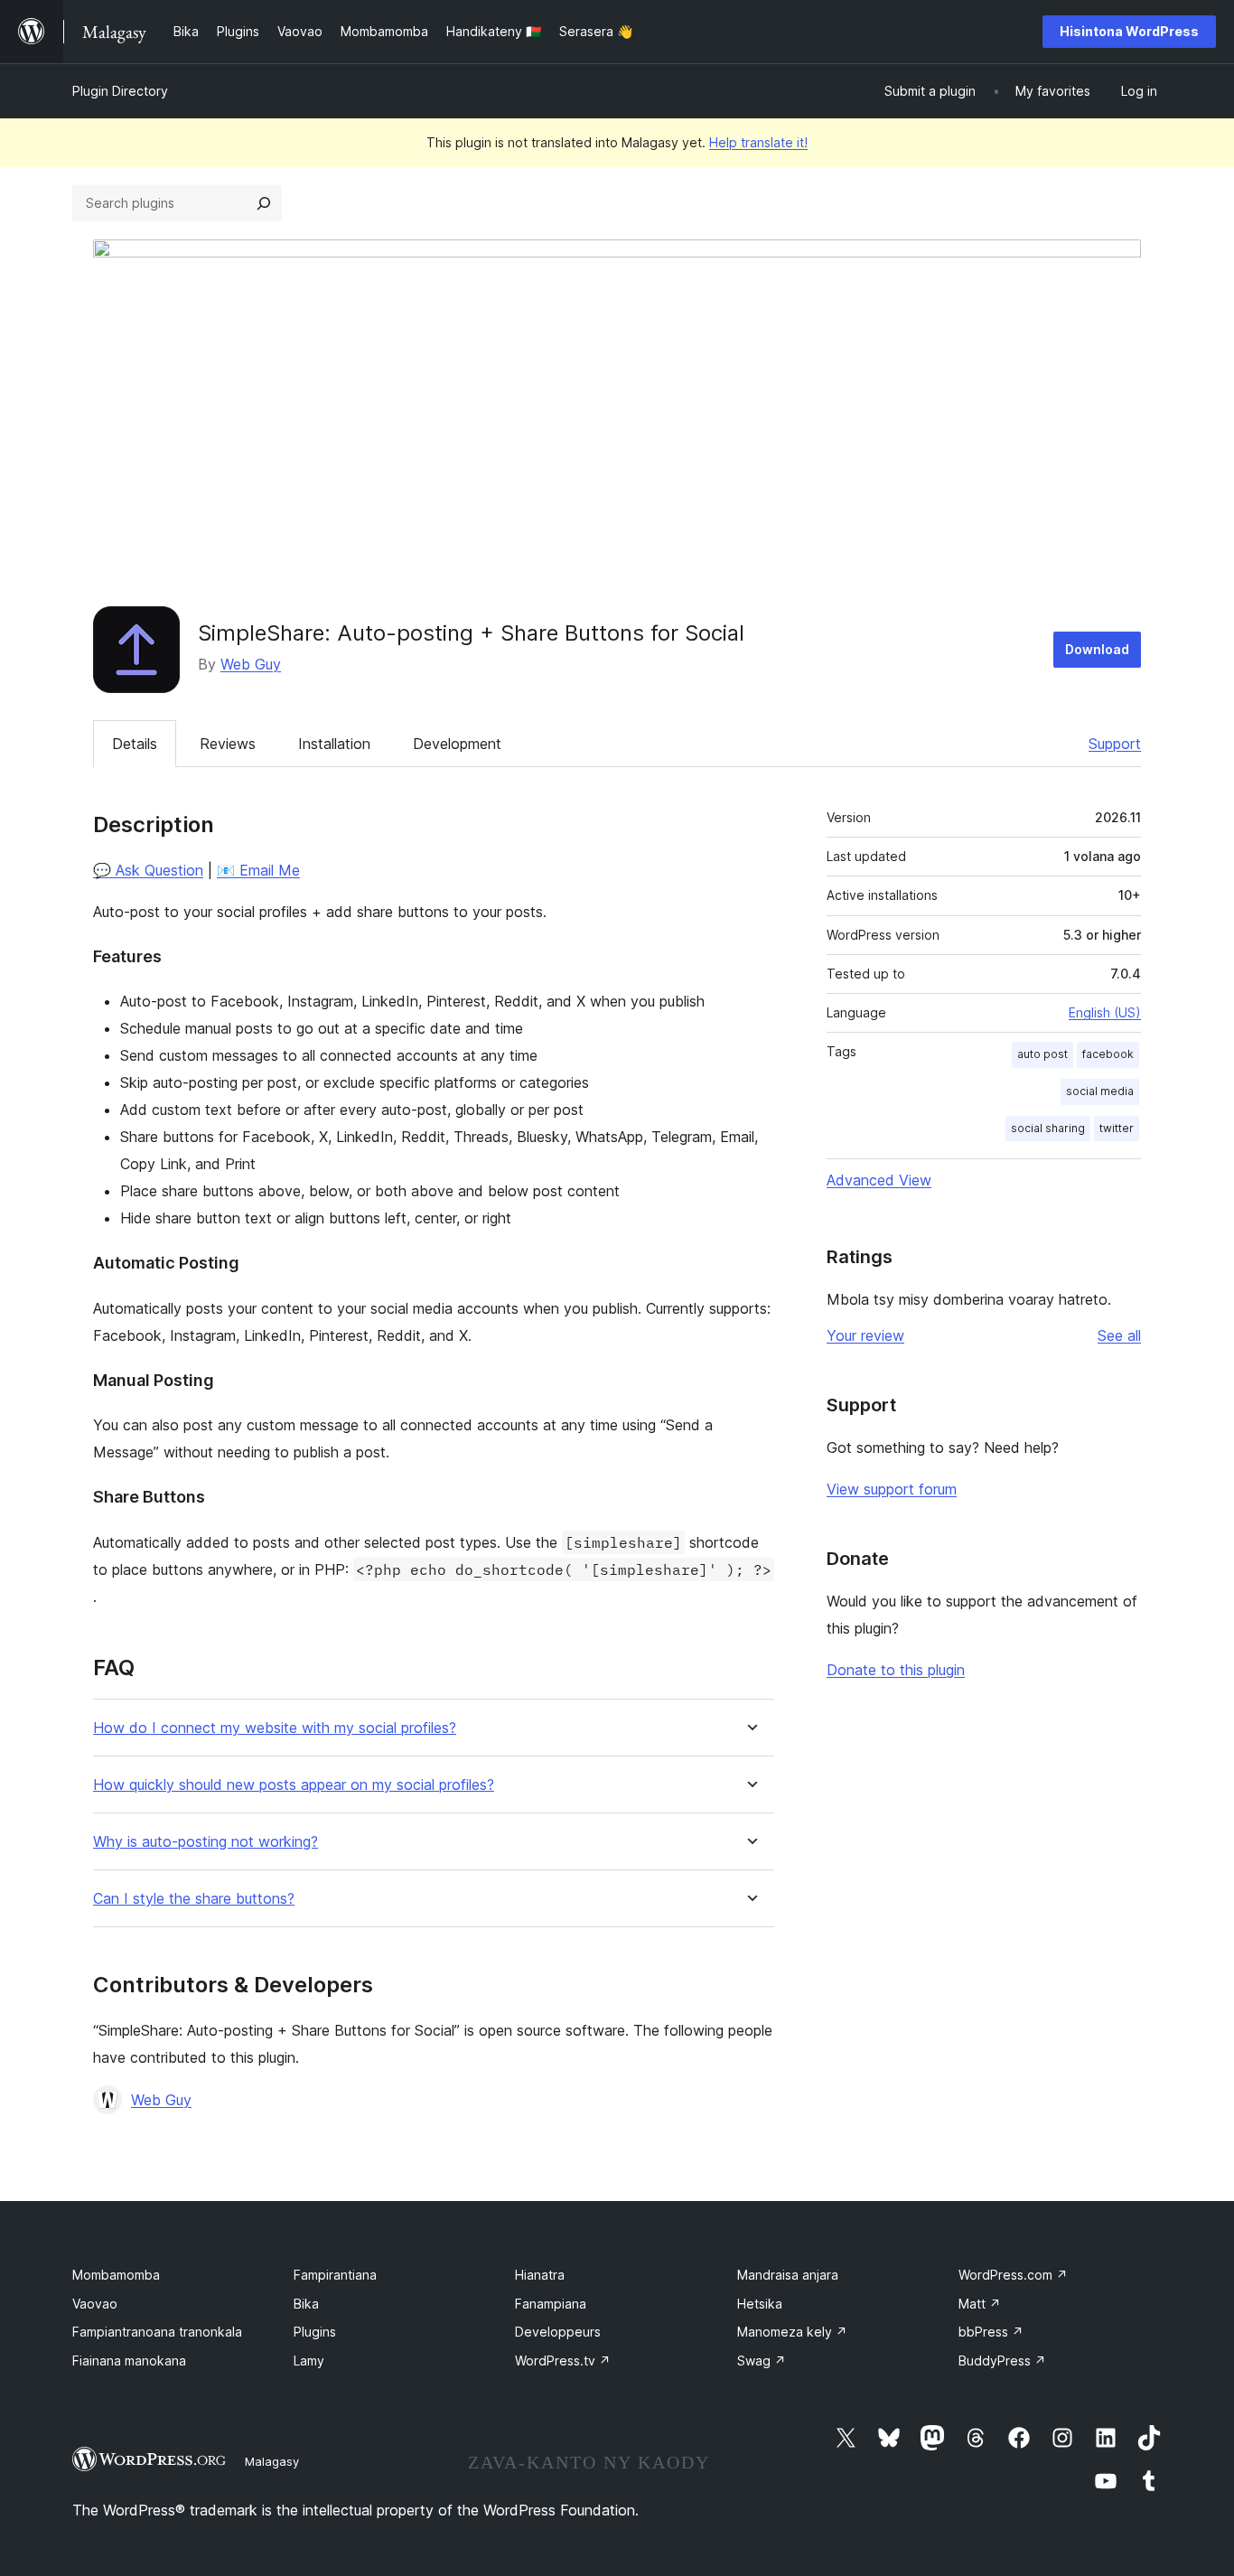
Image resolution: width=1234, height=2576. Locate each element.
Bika (306, 2304)
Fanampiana (551, 2304)
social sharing (1048, 1128)
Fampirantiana (335, 2275)
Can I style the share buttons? (194, 1899)
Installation (334, 744)
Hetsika (760, 2304)
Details (135, 744)
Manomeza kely (792, 2332)
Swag (762, 2361)
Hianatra (540, 2275)
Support (1115, 744)
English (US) (1105, 1012)
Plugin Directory (120, 91)
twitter (1117, 1128)
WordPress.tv (563, 2361)
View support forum (892, 1489)
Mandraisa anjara (788, 2275)
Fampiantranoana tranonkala (157, 2332)
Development (457, 744)
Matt (980, 2304)
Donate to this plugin (896, 1670)
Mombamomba (116, 2275)
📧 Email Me (258, 870)
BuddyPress (1002, 2361)
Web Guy (251, 664)
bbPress (991, 2332)
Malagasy (272, 2461)
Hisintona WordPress (1129, 31)
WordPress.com (1013, 2275)
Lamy (309, 2361)
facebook (1108, 1054)
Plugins (315, 2332)
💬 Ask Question (148, 870)
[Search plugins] (264, 203)
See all (1119, 1335)
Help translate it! (758, 142)
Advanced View (879, 1180)
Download (1097, 649)
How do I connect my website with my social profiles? (275, 1728)
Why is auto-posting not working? (206, 1842)
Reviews (228, 744)
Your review (865, 1335)
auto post (1042, 1054)
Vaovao (95, 2304)
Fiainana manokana (129, 2361)
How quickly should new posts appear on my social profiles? (294, 1785)
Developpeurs (558, 2332)
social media (1100, 1091)
